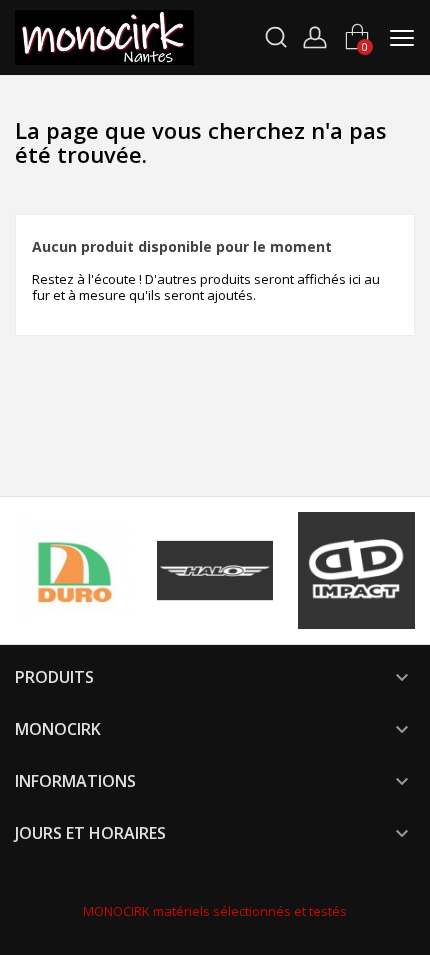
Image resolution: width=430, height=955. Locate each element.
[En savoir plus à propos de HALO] (215, 570)
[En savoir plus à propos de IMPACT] (356, 570)
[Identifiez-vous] (315, 35)
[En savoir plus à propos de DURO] (73, 570)
